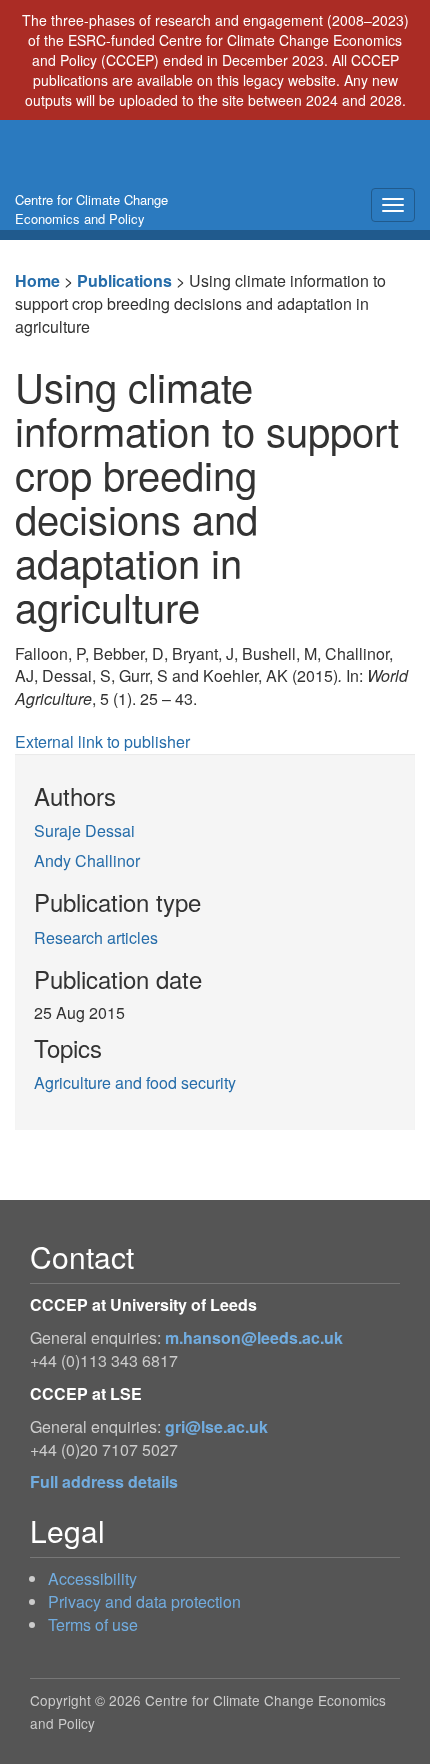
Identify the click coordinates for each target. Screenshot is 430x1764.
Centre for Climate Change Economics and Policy (91, 209)
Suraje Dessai (84, 830)
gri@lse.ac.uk (216, 1426)
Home (37, 280)
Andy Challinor (87, 860)
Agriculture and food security (135, 1082)
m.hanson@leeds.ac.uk (254, 1337)
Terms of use (93, 1624)
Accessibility (92, 1578)
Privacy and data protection (144, 1601)
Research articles (96, 937)
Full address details (104, 1481)
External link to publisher (102, 741)
